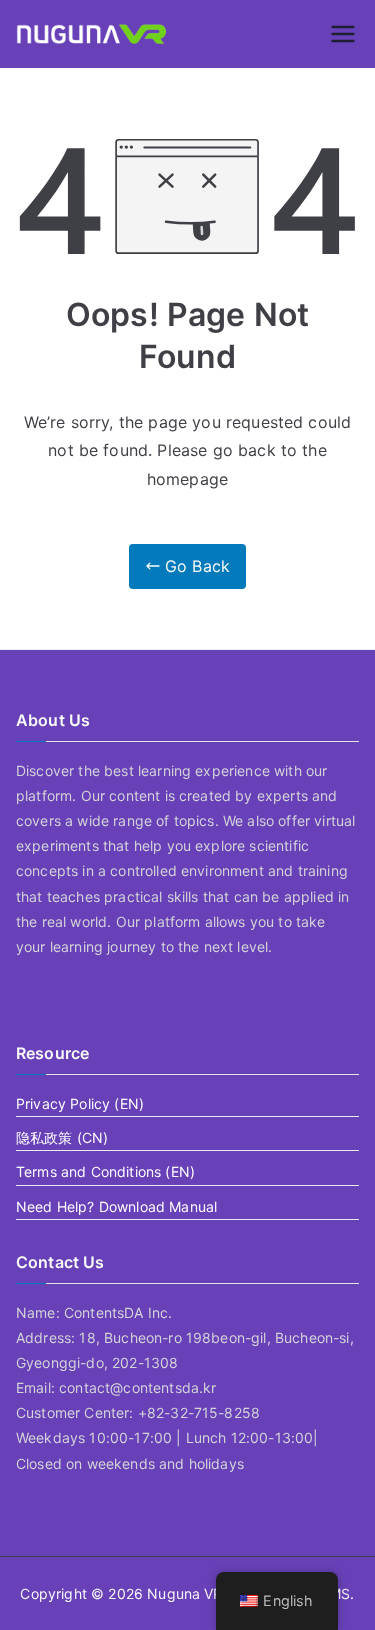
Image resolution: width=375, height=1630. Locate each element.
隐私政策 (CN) (62, 1137)
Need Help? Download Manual (116, 1206)
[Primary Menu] (343, 34)
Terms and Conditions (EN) (105, 1171)
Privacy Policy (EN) (80, 1103)
